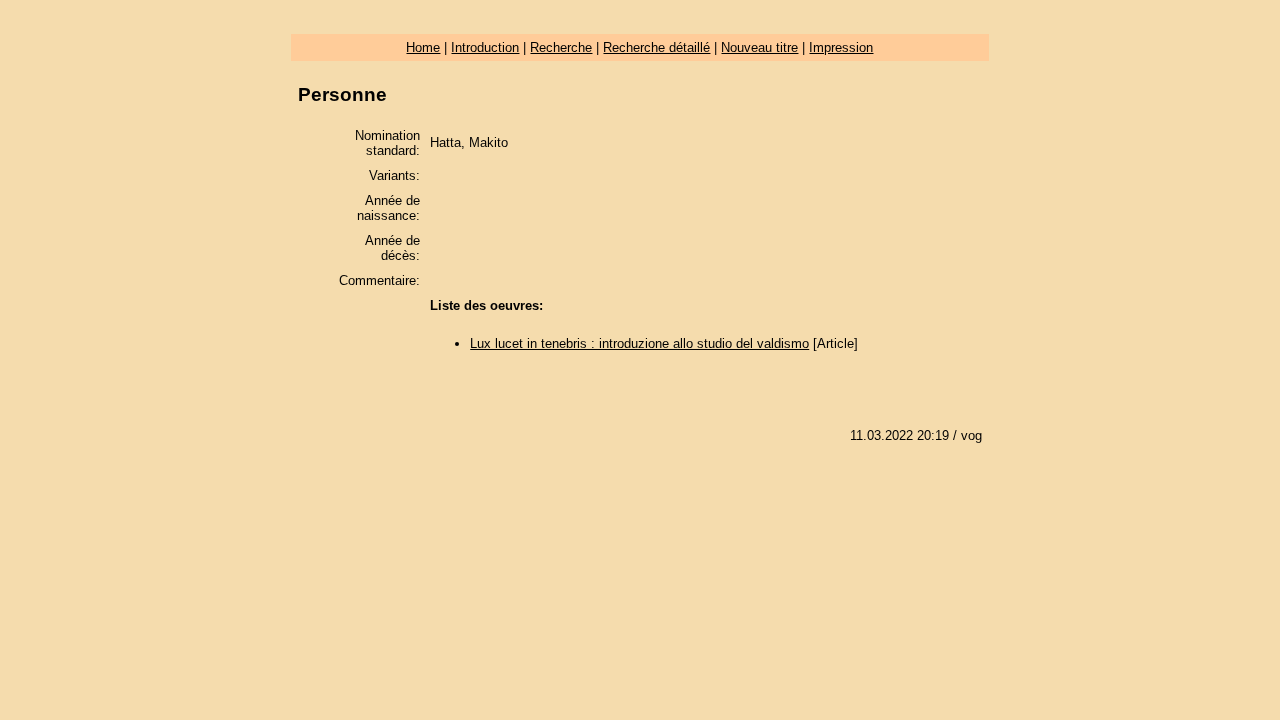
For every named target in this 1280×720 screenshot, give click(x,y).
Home (423, 47)
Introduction (485, 47)
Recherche (561, 47)
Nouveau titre (759, 47)
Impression (841, 47)
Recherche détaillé (656, 47)
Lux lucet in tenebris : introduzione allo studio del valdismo (639, 343)
